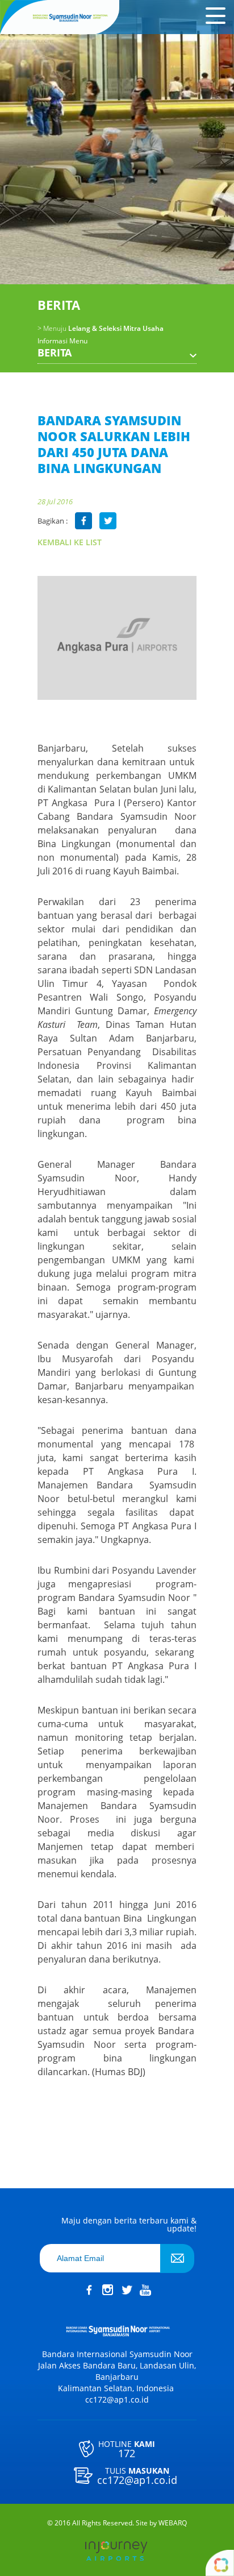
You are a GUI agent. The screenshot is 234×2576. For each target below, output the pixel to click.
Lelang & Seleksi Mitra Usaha (101, 329)
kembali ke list (70, 542)
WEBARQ (173, 2523)
